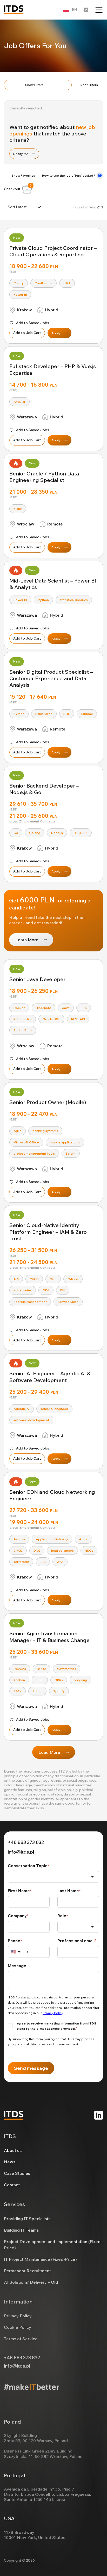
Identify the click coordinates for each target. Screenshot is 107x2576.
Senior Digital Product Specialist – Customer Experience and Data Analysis (51, 678)
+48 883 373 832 (26, 1842)
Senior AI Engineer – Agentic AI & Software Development (50, 1377)
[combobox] (23, 207)
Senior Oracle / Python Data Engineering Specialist (44, 477)
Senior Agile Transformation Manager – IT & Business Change (49, 1637)
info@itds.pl (21, 1852)
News (10, 2162)
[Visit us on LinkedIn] (99, 2115)
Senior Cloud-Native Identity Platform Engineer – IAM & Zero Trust (48, 1232)
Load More (49, 1752)
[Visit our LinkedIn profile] (86, 10)
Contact (12, 2185)
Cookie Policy (18, 2327)
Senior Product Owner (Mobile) (48, 1102)
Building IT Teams (21, 2230)
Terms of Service (21, 2339)
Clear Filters (89, 85)
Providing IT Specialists (27, 2219)
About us (13, 2150)
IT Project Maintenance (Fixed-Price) (40, 2259)
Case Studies (17, 2173)
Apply (56, 333)
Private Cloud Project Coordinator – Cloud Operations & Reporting (53, 251)
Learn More (27, 940)
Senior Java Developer (37, 979)
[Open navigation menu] (99, 10)
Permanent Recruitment (27, 2271)
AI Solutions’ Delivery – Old (31, 2282)
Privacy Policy (18, 2316)
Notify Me (21, 154)
